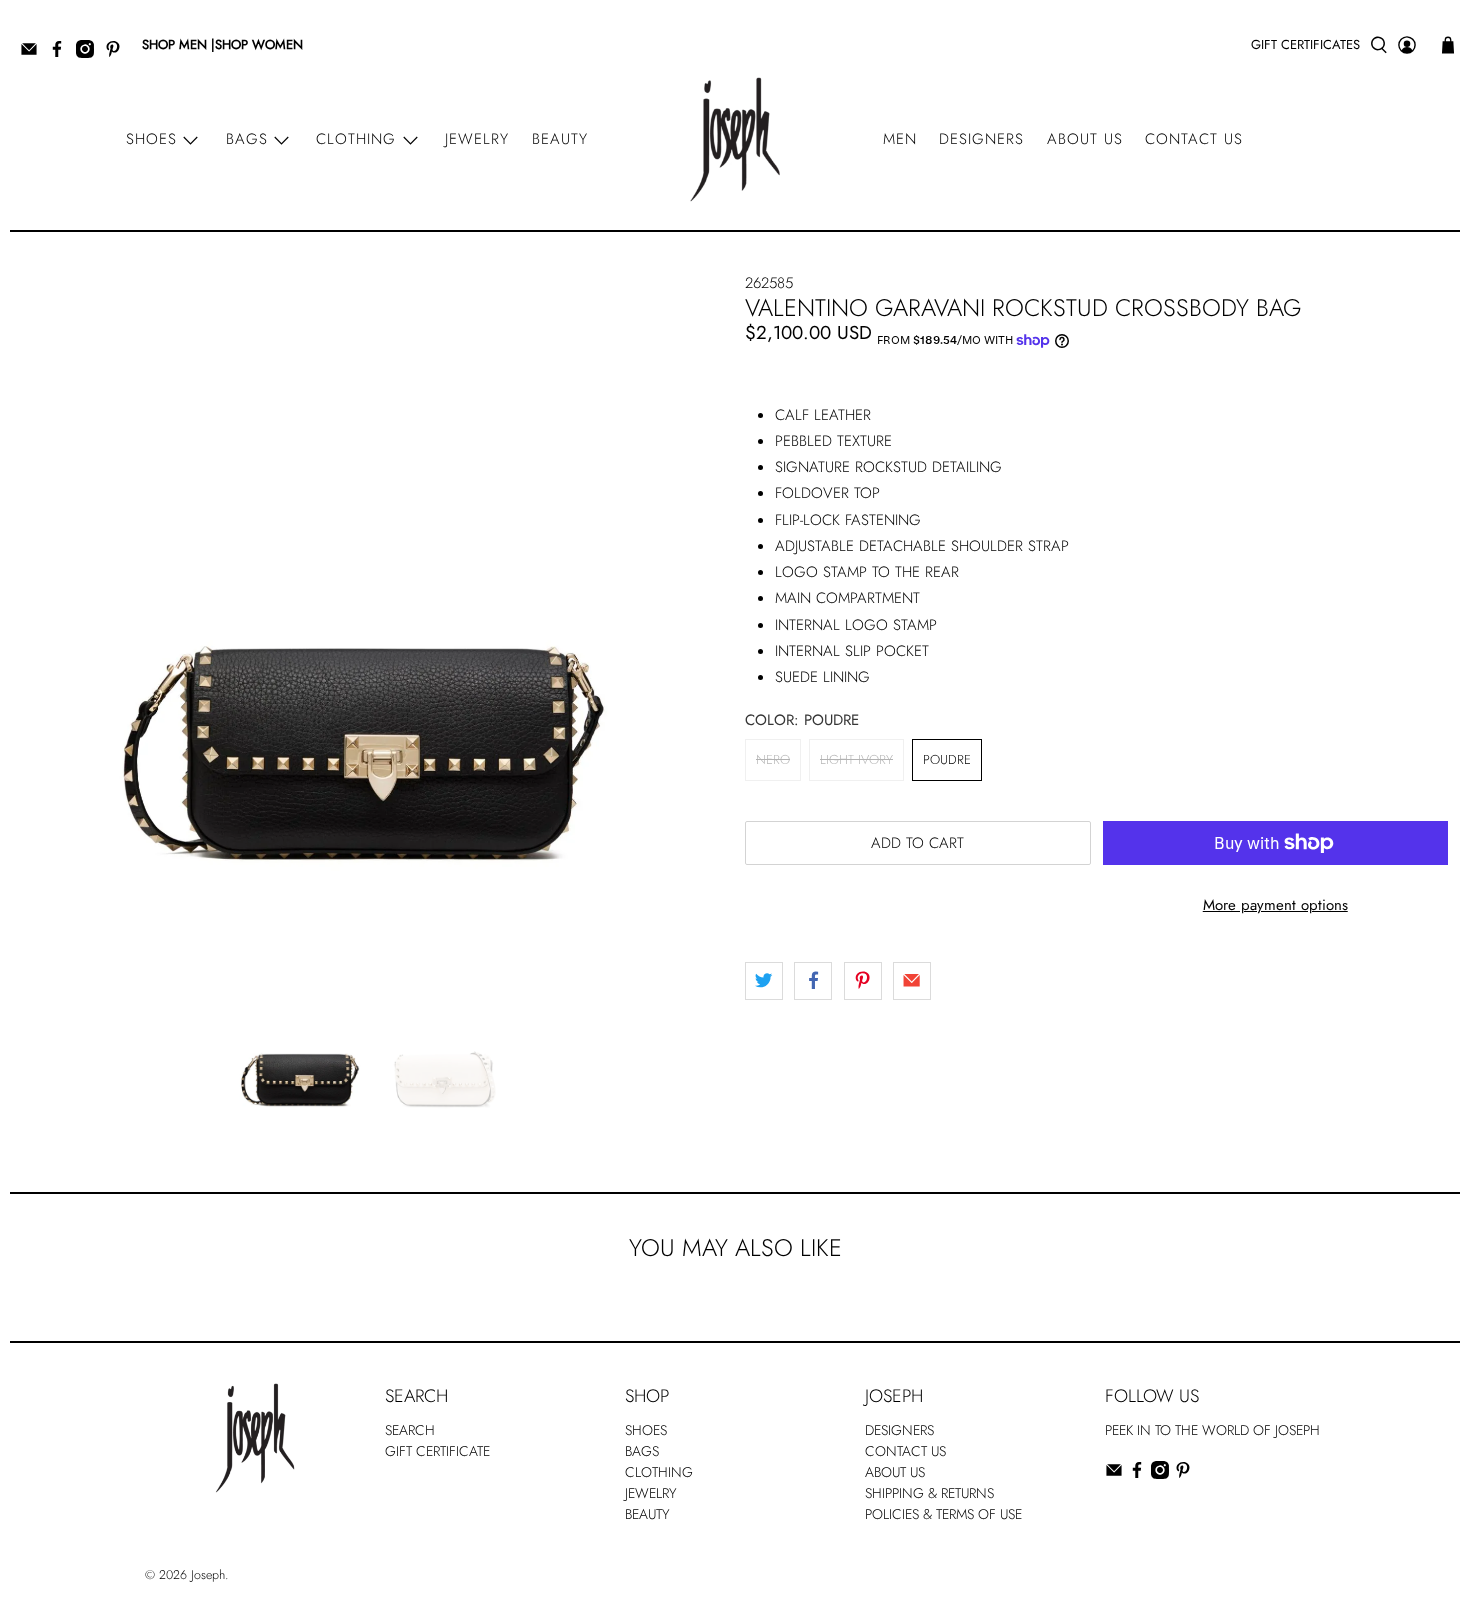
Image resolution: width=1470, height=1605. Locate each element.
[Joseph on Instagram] (90, 53)
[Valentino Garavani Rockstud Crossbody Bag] (367, 607)
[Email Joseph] (34, 53)
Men (900, 139)
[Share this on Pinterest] (863, 981)
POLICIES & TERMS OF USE (943, 1514)
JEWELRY (651, 1493)
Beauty (560, 139)
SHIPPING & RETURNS (929, 1493)
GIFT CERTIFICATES (1305, 44)
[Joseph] (735, 139)
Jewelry (477, 139)
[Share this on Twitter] (764, 981)
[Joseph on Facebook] (62, 53)
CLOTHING (659, 1472)
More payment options (1275, 905)
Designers (981, 139)
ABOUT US (895, 1472)
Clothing (356, 139)
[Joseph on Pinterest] (118, 53)
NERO (773, 759)
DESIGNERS (899, 1430)
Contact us (1194, 139)
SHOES (646, 1430)
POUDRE (947, 759)
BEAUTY (647, 1514)
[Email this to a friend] (912, 981)
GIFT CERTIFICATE (437, 1451)
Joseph (208, 1575)
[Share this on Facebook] (813, 981)
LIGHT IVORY (856, 759)
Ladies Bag (1135, 1515)
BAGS (642, 1451)
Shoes (151, 139)
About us (1085, 139)
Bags (247, 139)
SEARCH (410, 1430)
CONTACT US (905, 1451)
